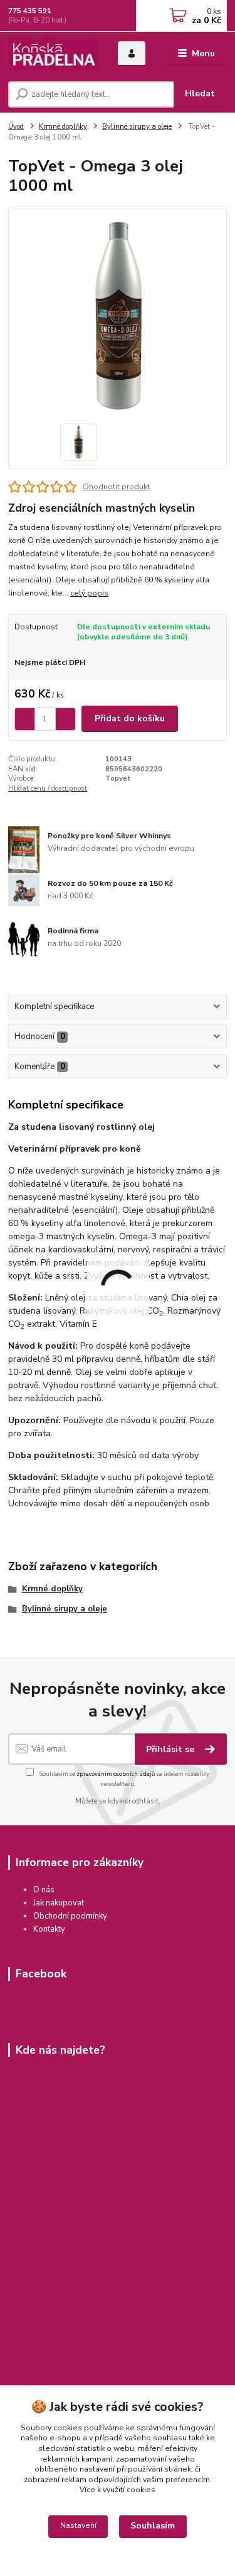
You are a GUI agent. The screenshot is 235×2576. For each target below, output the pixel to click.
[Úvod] (54, 54)
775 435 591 (30, 11)
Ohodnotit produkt (116, 487)
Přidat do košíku (130, 718)
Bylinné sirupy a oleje (137, 127)
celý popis (89, 593)
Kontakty (49, 1929)
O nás (44, 1890)
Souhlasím (153, 2526)
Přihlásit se (171, 1749)
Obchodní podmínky (70, 1916)
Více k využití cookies (118, 2490)
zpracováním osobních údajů (116, 1774)
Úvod (16, 127)
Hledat (200, 94)
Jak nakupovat (59, 1903)
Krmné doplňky (63, 127)
